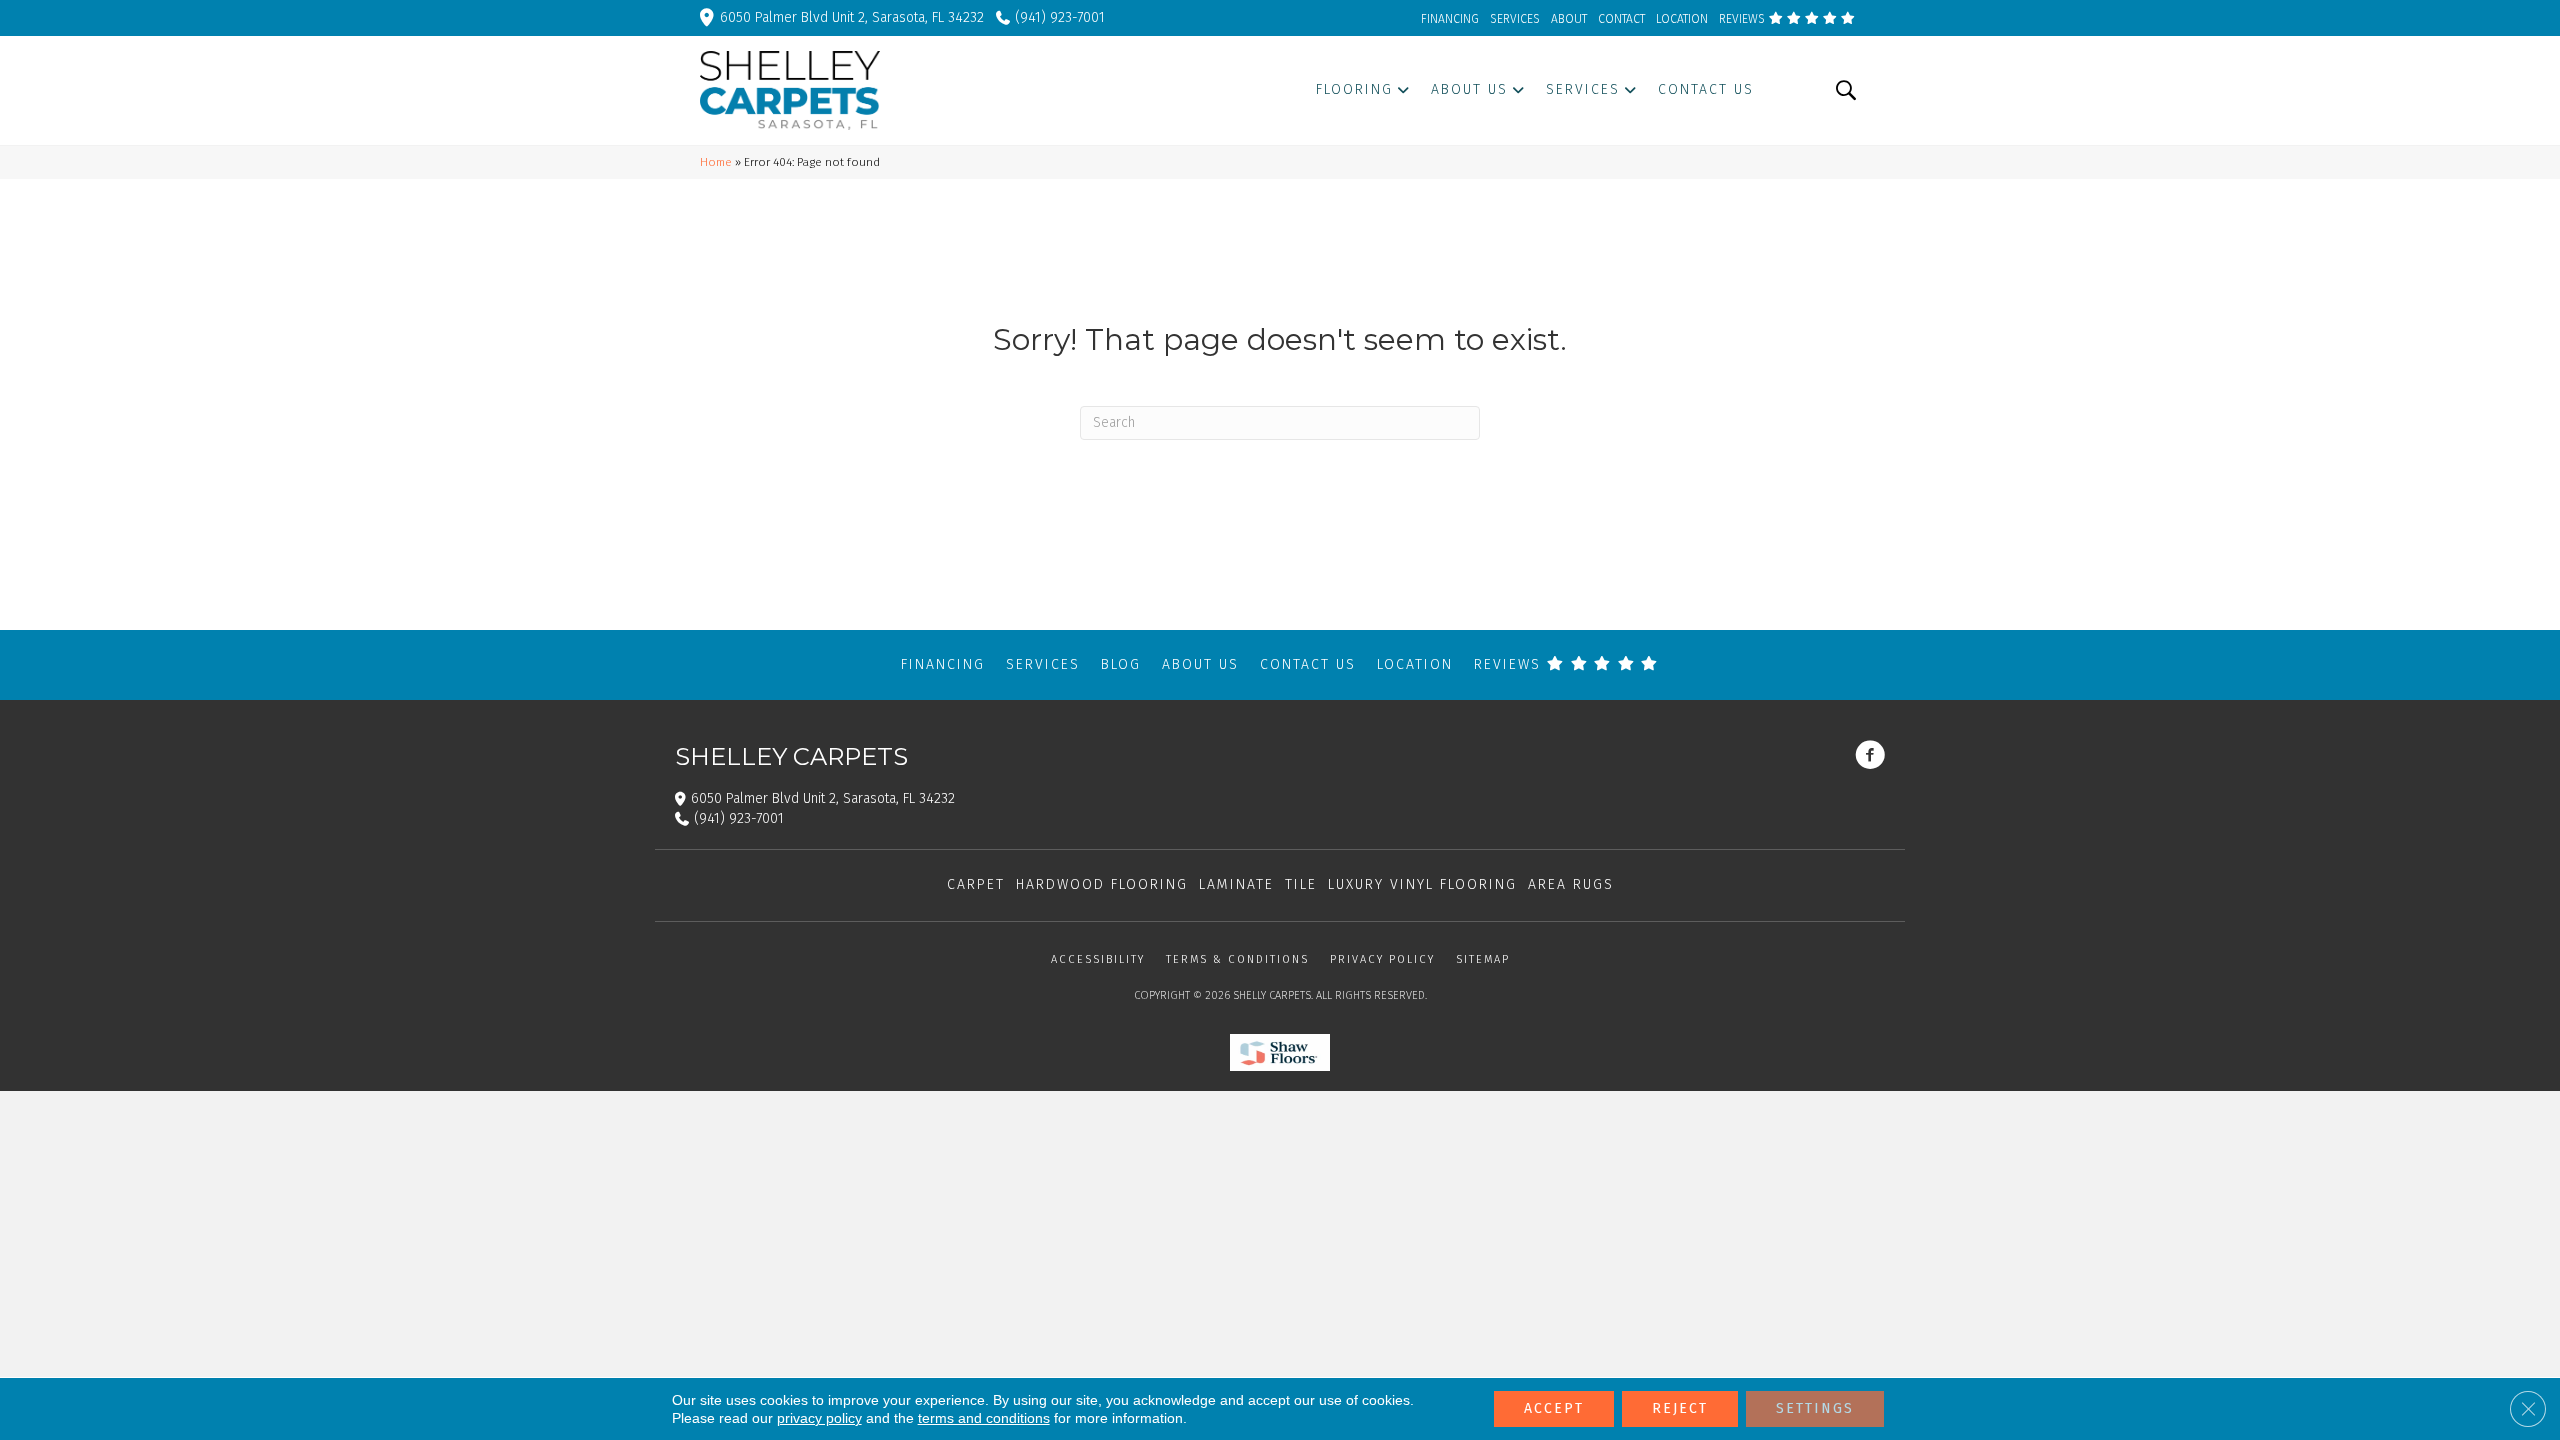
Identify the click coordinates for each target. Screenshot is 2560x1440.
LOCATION (1682, 19)
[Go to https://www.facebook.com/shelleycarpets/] (1870, 757)
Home (716, 162)
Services (1043, 664)
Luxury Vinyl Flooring (1422, 884)
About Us (1200, 664)
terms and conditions (984, 1418)
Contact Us (1308, 664)
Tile (1301, 884)
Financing (943, 664)
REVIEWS (1743, 19)
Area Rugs (1571, 884)
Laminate (1236, 884)
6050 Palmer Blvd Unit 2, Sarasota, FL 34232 (852, 17)
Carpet (976, 884)
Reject (1680, 1408)
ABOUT (1569, 19)
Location (1415, 664)
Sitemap (1483, 959)
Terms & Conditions (1237, 959)
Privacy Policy (1382, 959)
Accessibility (1098, 959)
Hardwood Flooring (1102, 884)
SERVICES (1515, 19)
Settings (1815, 1408)
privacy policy (819, 1418)
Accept (1554, 1408)
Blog (1121, 664)
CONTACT (1621, 19)
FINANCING (1450, 19)
